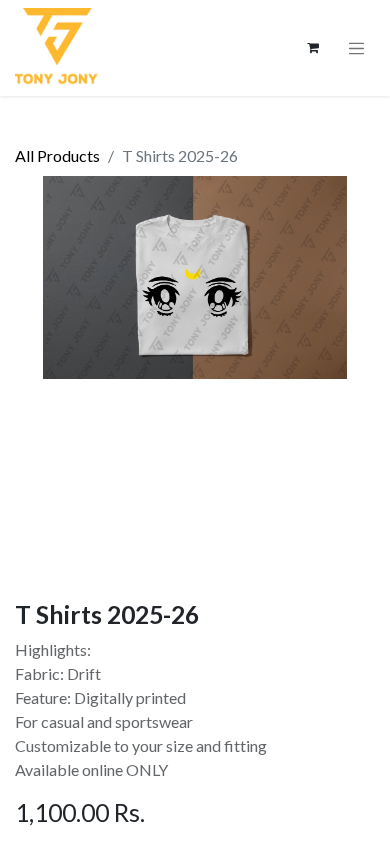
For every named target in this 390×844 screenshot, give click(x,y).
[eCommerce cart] (313, 48)
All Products (57, 155)
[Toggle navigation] (357, 48)
